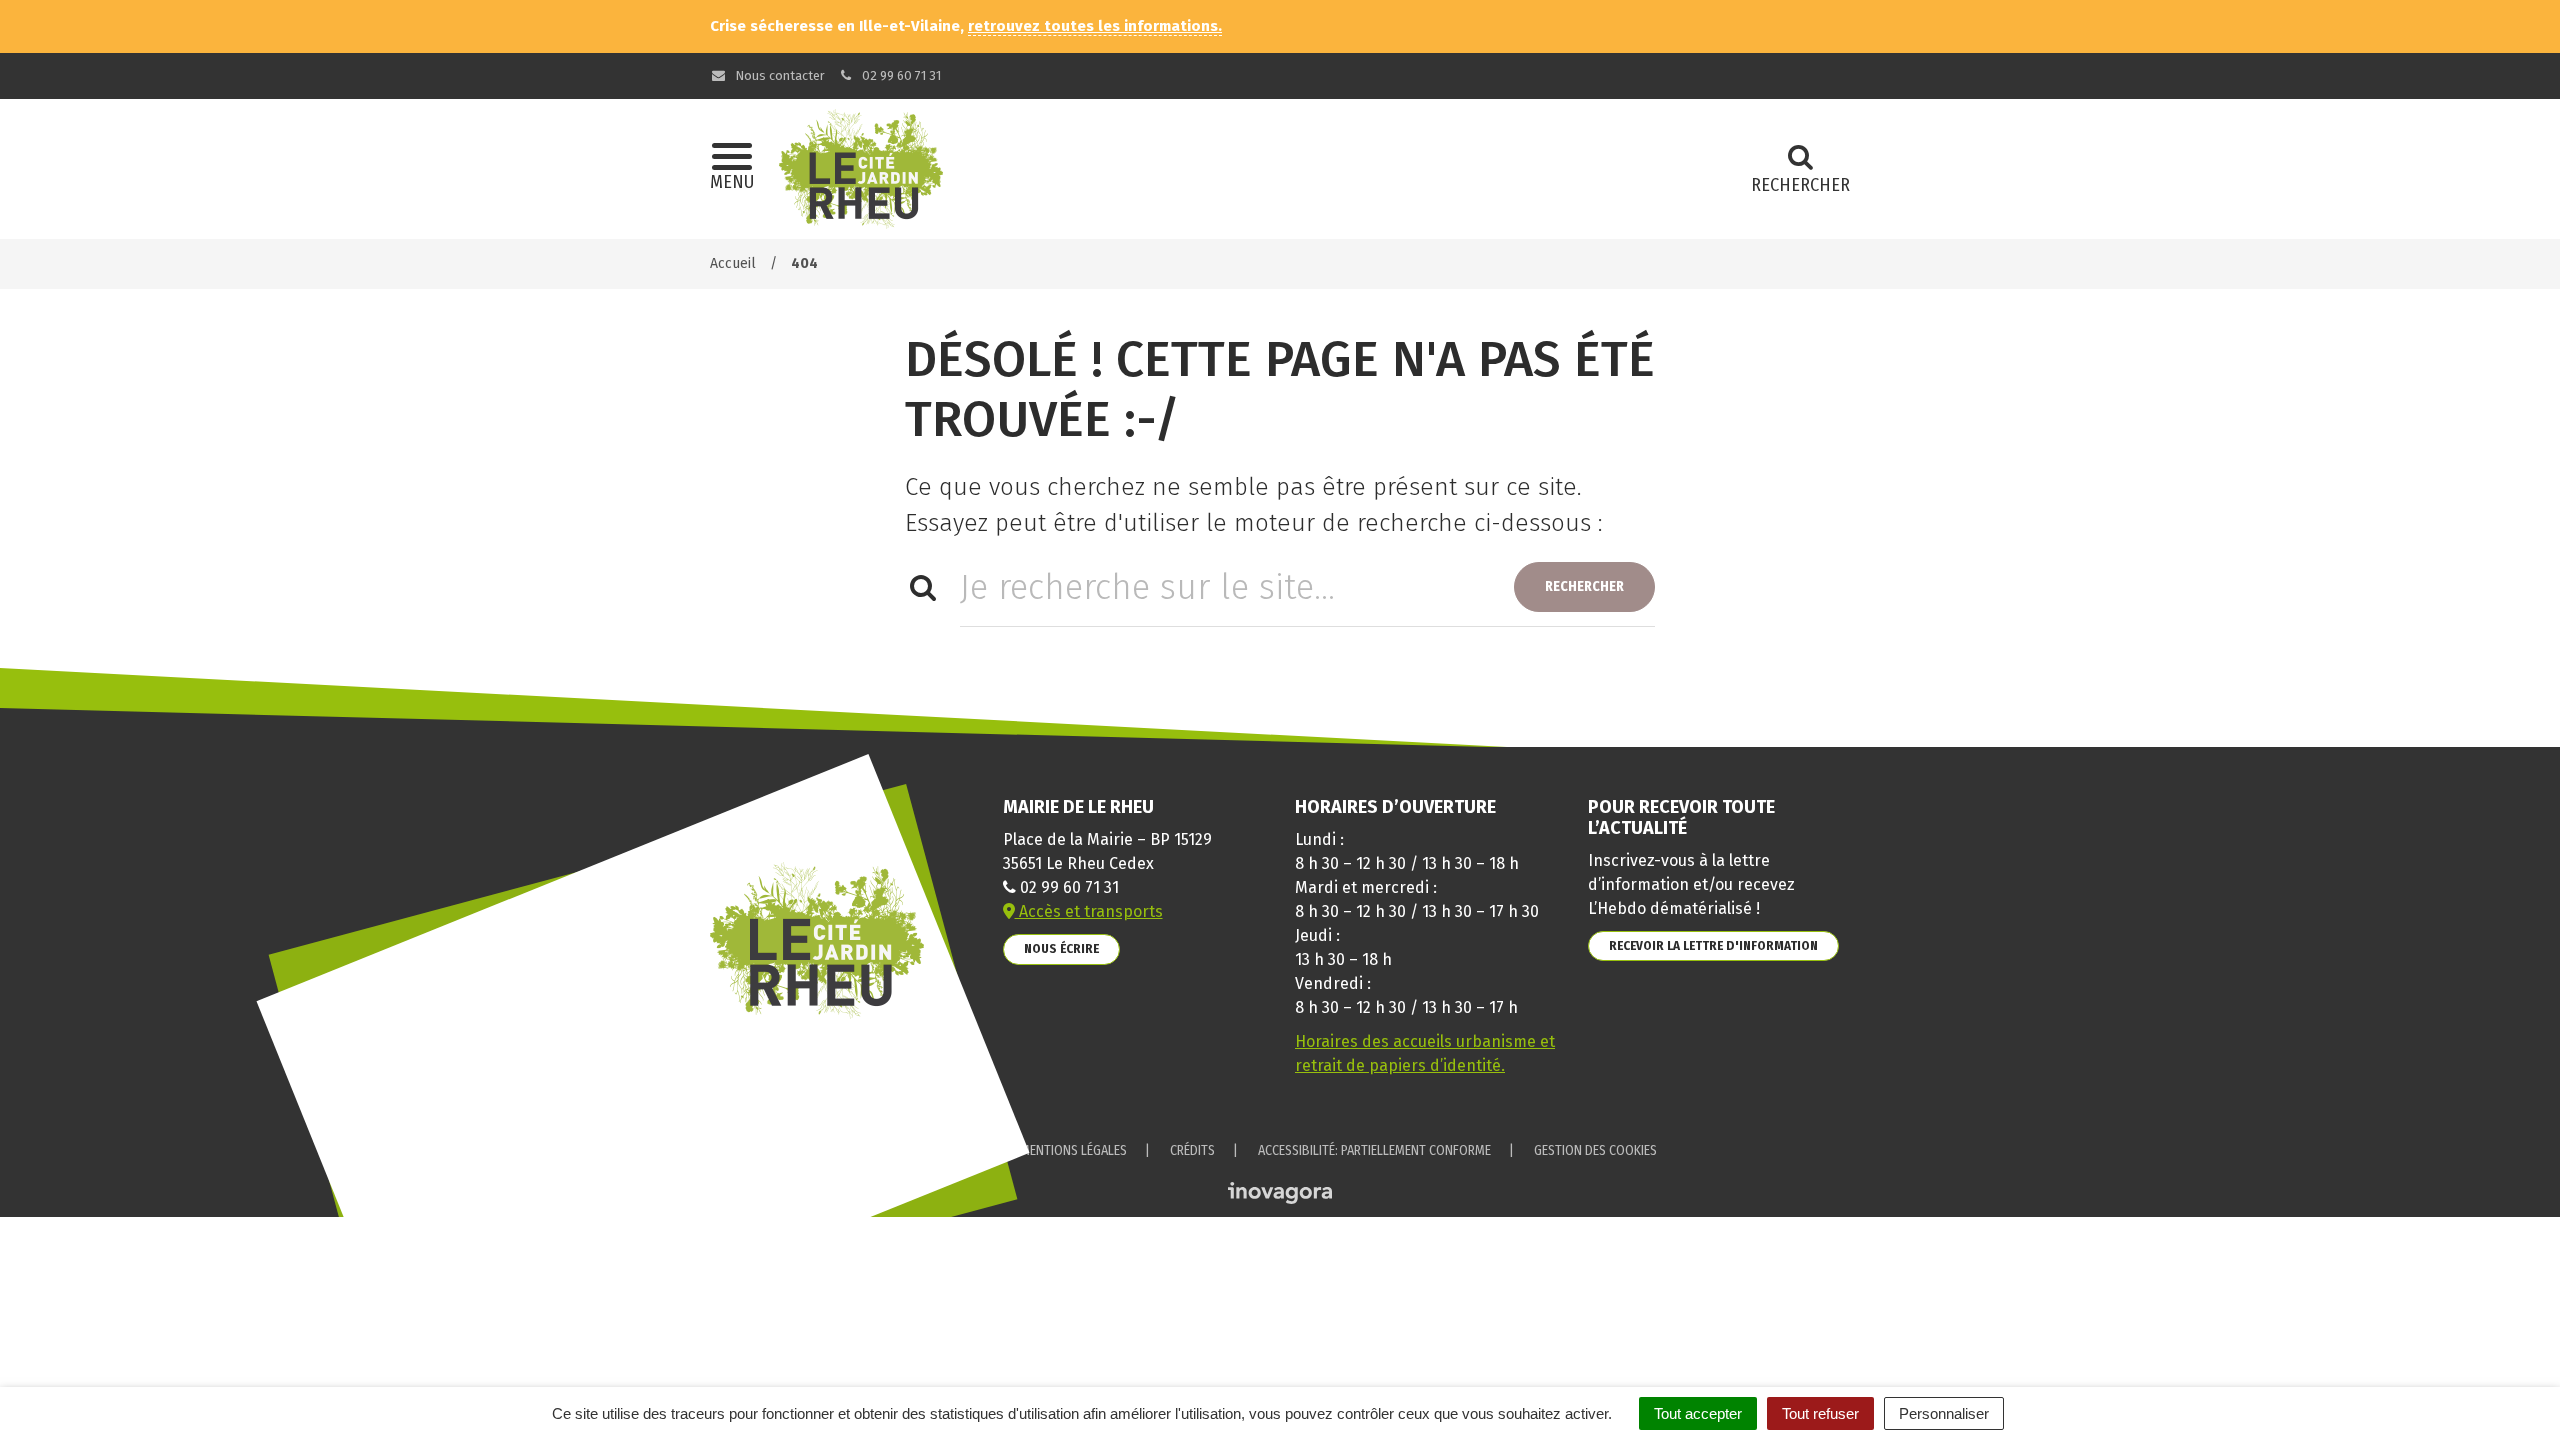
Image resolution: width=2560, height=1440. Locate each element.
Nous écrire (1061, 948)
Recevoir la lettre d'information (1713, 945)
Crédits (1192, 1150)
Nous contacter (778, 75)
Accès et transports (1089, 911)
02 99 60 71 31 (900, 75)
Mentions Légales (1073, 1150)
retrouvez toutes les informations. (1095, 26)
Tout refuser (1820, 1413)
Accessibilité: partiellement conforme (1374, 1150)
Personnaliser (1944, 1413)
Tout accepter (1698, 1413)
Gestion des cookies (1595, 1150)
